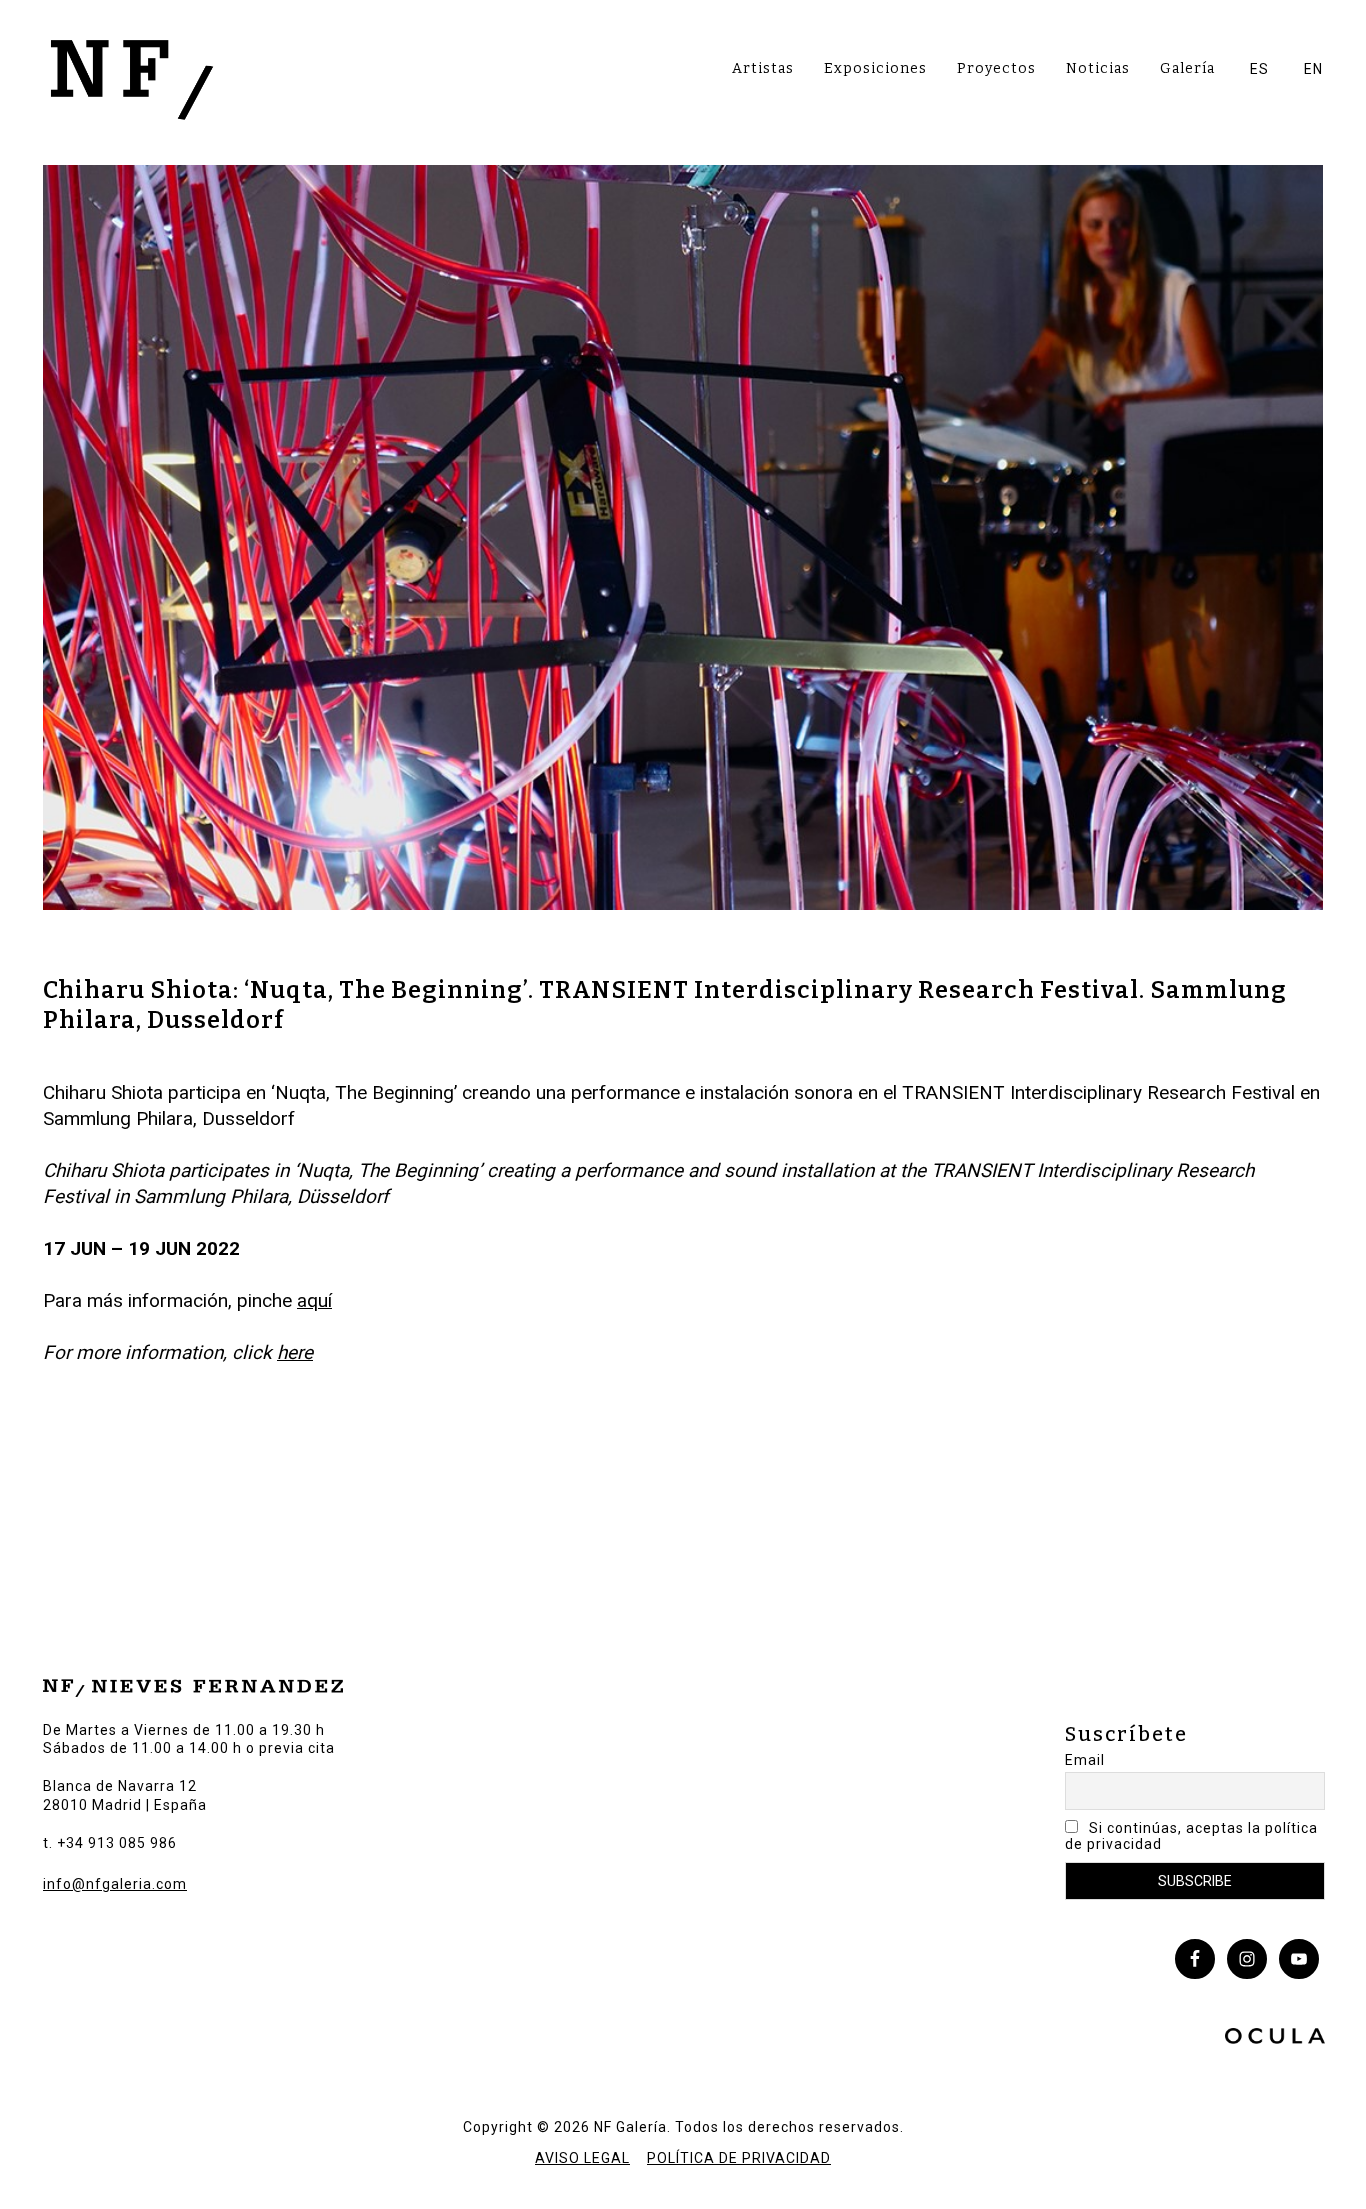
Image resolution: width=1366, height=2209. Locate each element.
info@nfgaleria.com (115, 1884)
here (295, 1352)
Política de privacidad (739, 2158)
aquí (314, 1300)
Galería (1187, 68)
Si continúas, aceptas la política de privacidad (1191, 1836)
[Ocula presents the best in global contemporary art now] (1275, 2039)
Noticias (1098, 68)
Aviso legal (582, 2158)
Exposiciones (875, 68)
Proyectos (996, 68)
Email (1085, 1760)
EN (1313, 69)
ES (1259, 69)
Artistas (763, 68)
